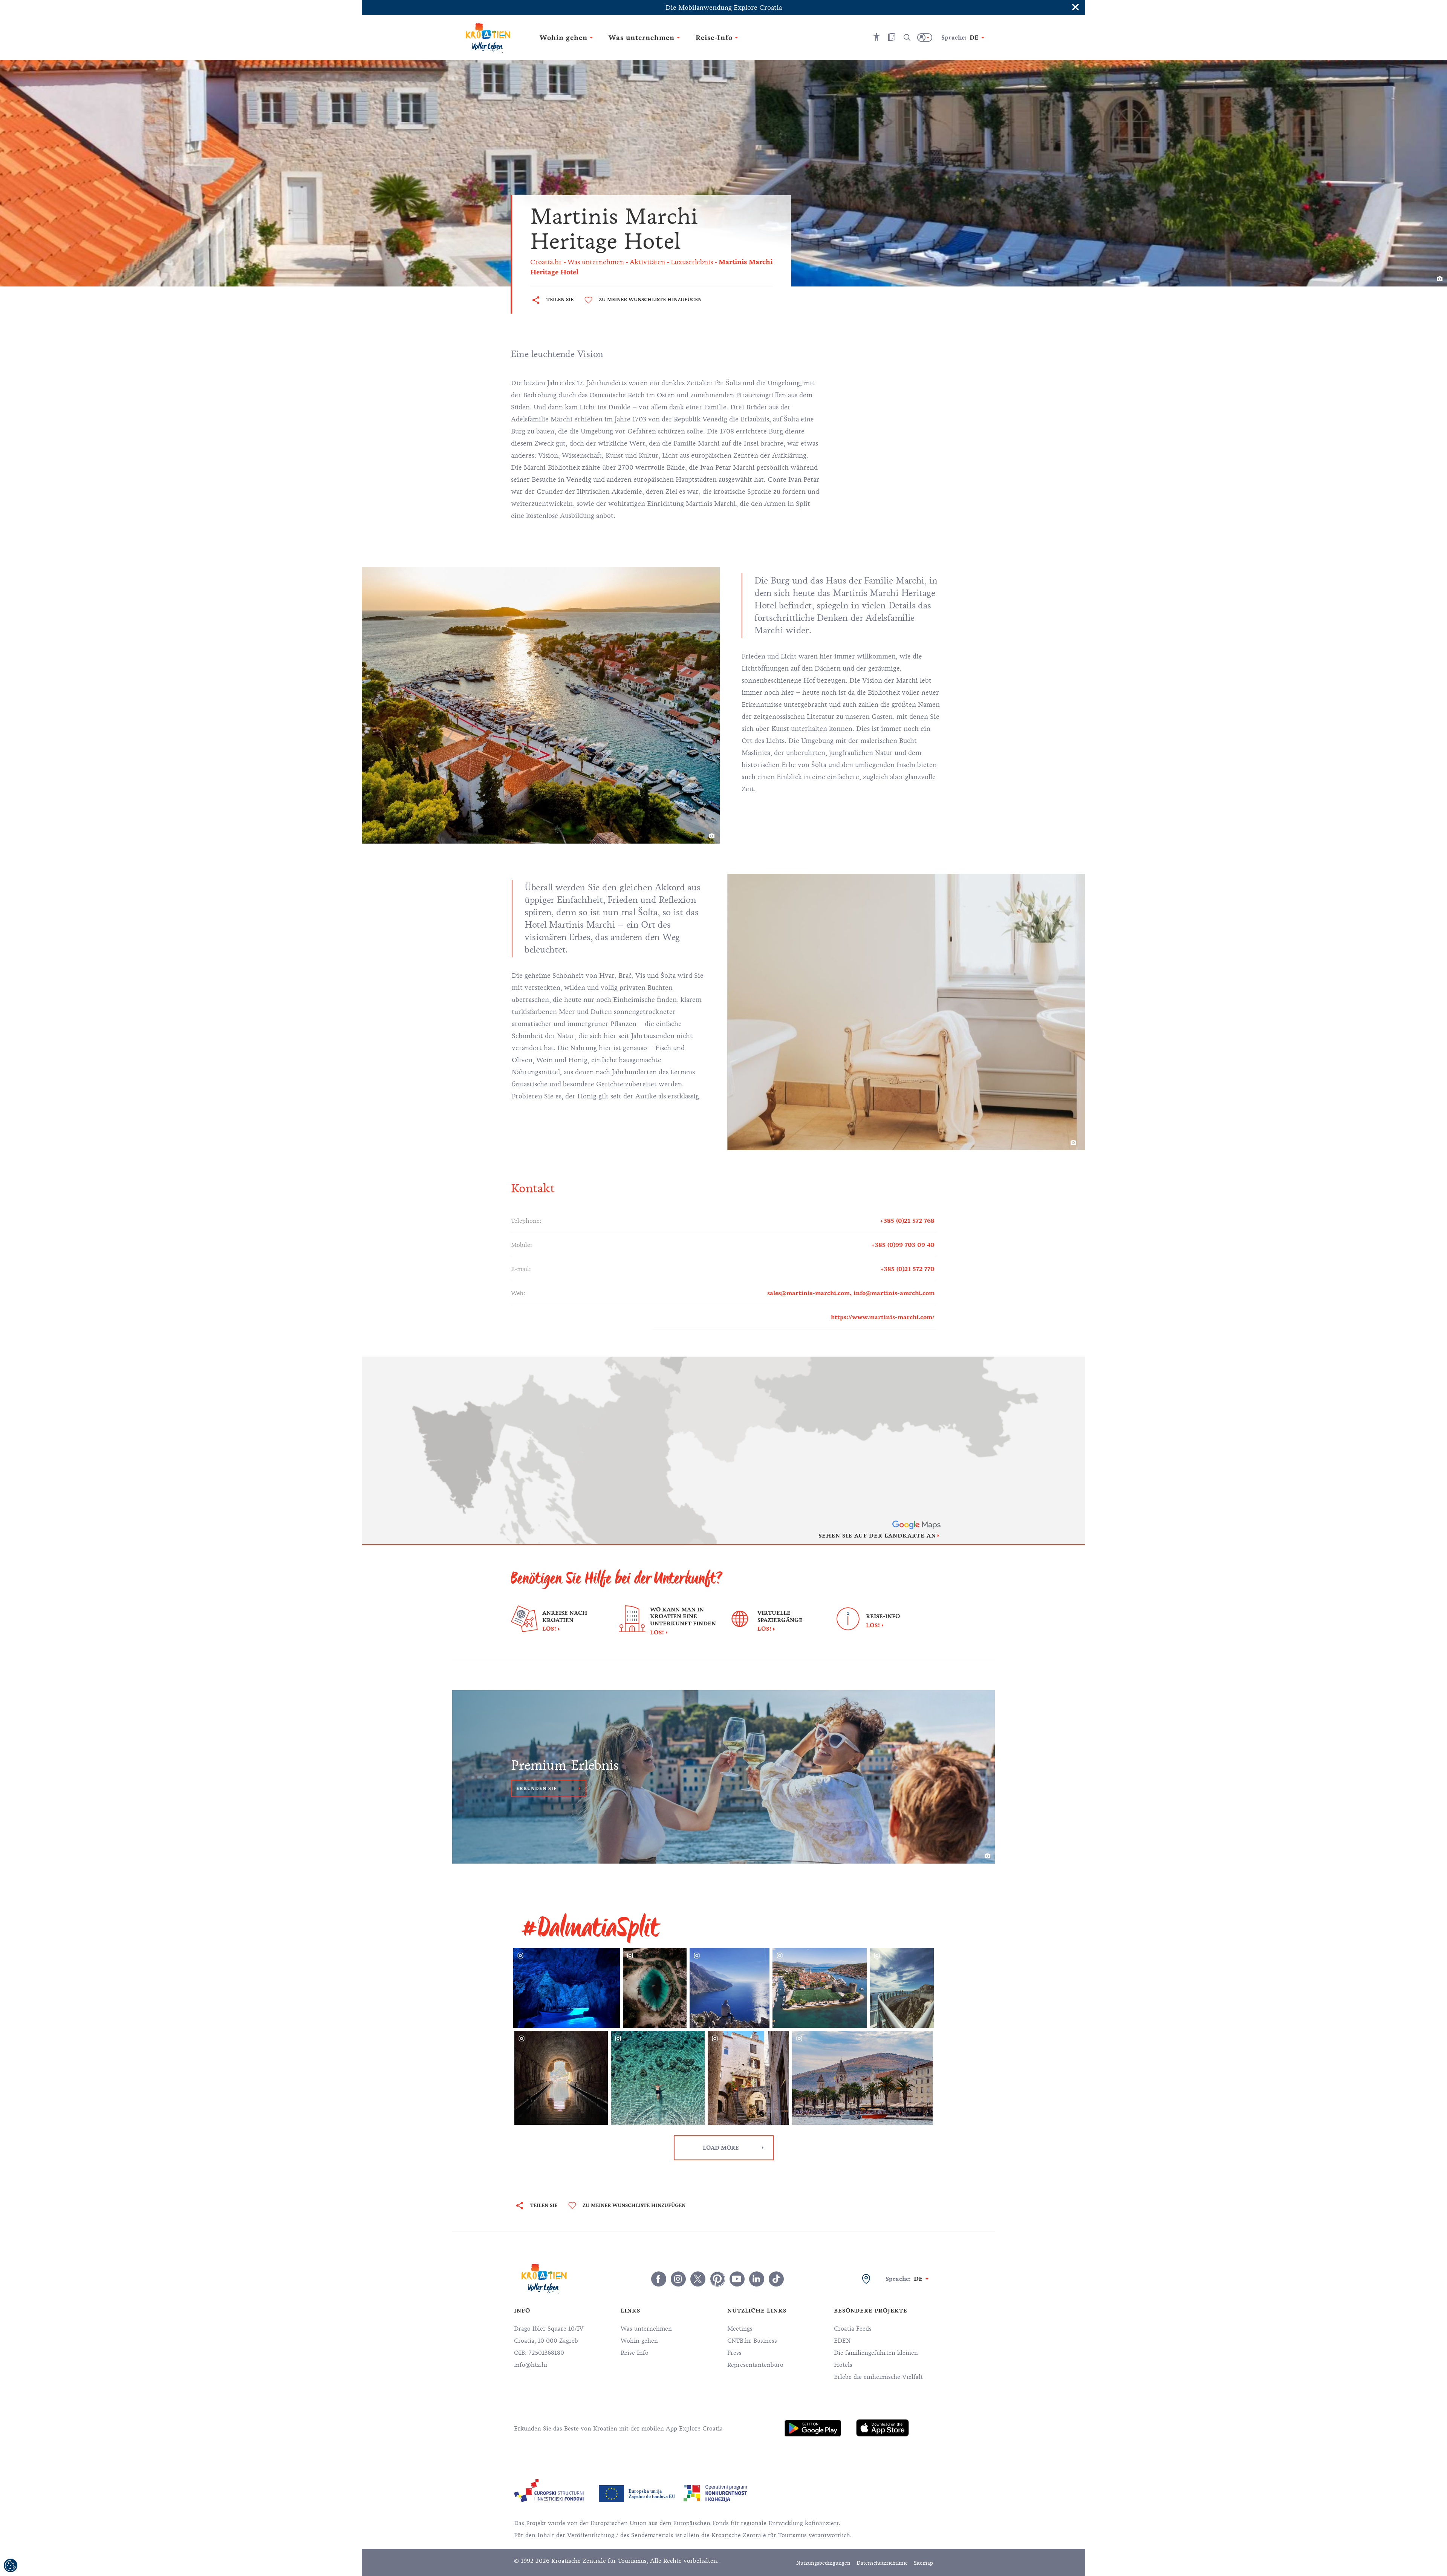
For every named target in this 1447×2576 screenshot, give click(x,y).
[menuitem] (813, 2428)
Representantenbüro (755, 2365)
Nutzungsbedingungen (823, 2563)
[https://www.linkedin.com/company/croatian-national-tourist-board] (757, 2279)
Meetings (740, 2329)
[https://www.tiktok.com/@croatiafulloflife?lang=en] (776, 2279)
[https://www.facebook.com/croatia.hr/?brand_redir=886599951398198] (659, 2279)
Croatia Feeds (853, 2329)
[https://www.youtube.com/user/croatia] (737, 2279)
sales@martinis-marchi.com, (810, 1293)
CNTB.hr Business (752, 2341)
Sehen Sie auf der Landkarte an (877, 1536)
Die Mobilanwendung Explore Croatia (724, 8)
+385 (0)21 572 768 (907, 1221)
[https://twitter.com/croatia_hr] (698, 2279)
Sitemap (923, 2563)
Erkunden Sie (537, 1789)
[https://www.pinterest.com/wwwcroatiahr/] (717, 2279)
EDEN (842, 2341)
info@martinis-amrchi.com (894, 1293)
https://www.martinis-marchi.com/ (883, 1317)
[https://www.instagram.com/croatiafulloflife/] (678, 2279)
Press (734, 2353)
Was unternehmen (646, 2329)
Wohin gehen (639, 2341)
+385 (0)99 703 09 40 (903, 1245)
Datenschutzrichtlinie (882, 2563)
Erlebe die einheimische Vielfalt (878, 2377)
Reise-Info (635, 2353)
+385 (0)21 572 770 (907, 1269)
